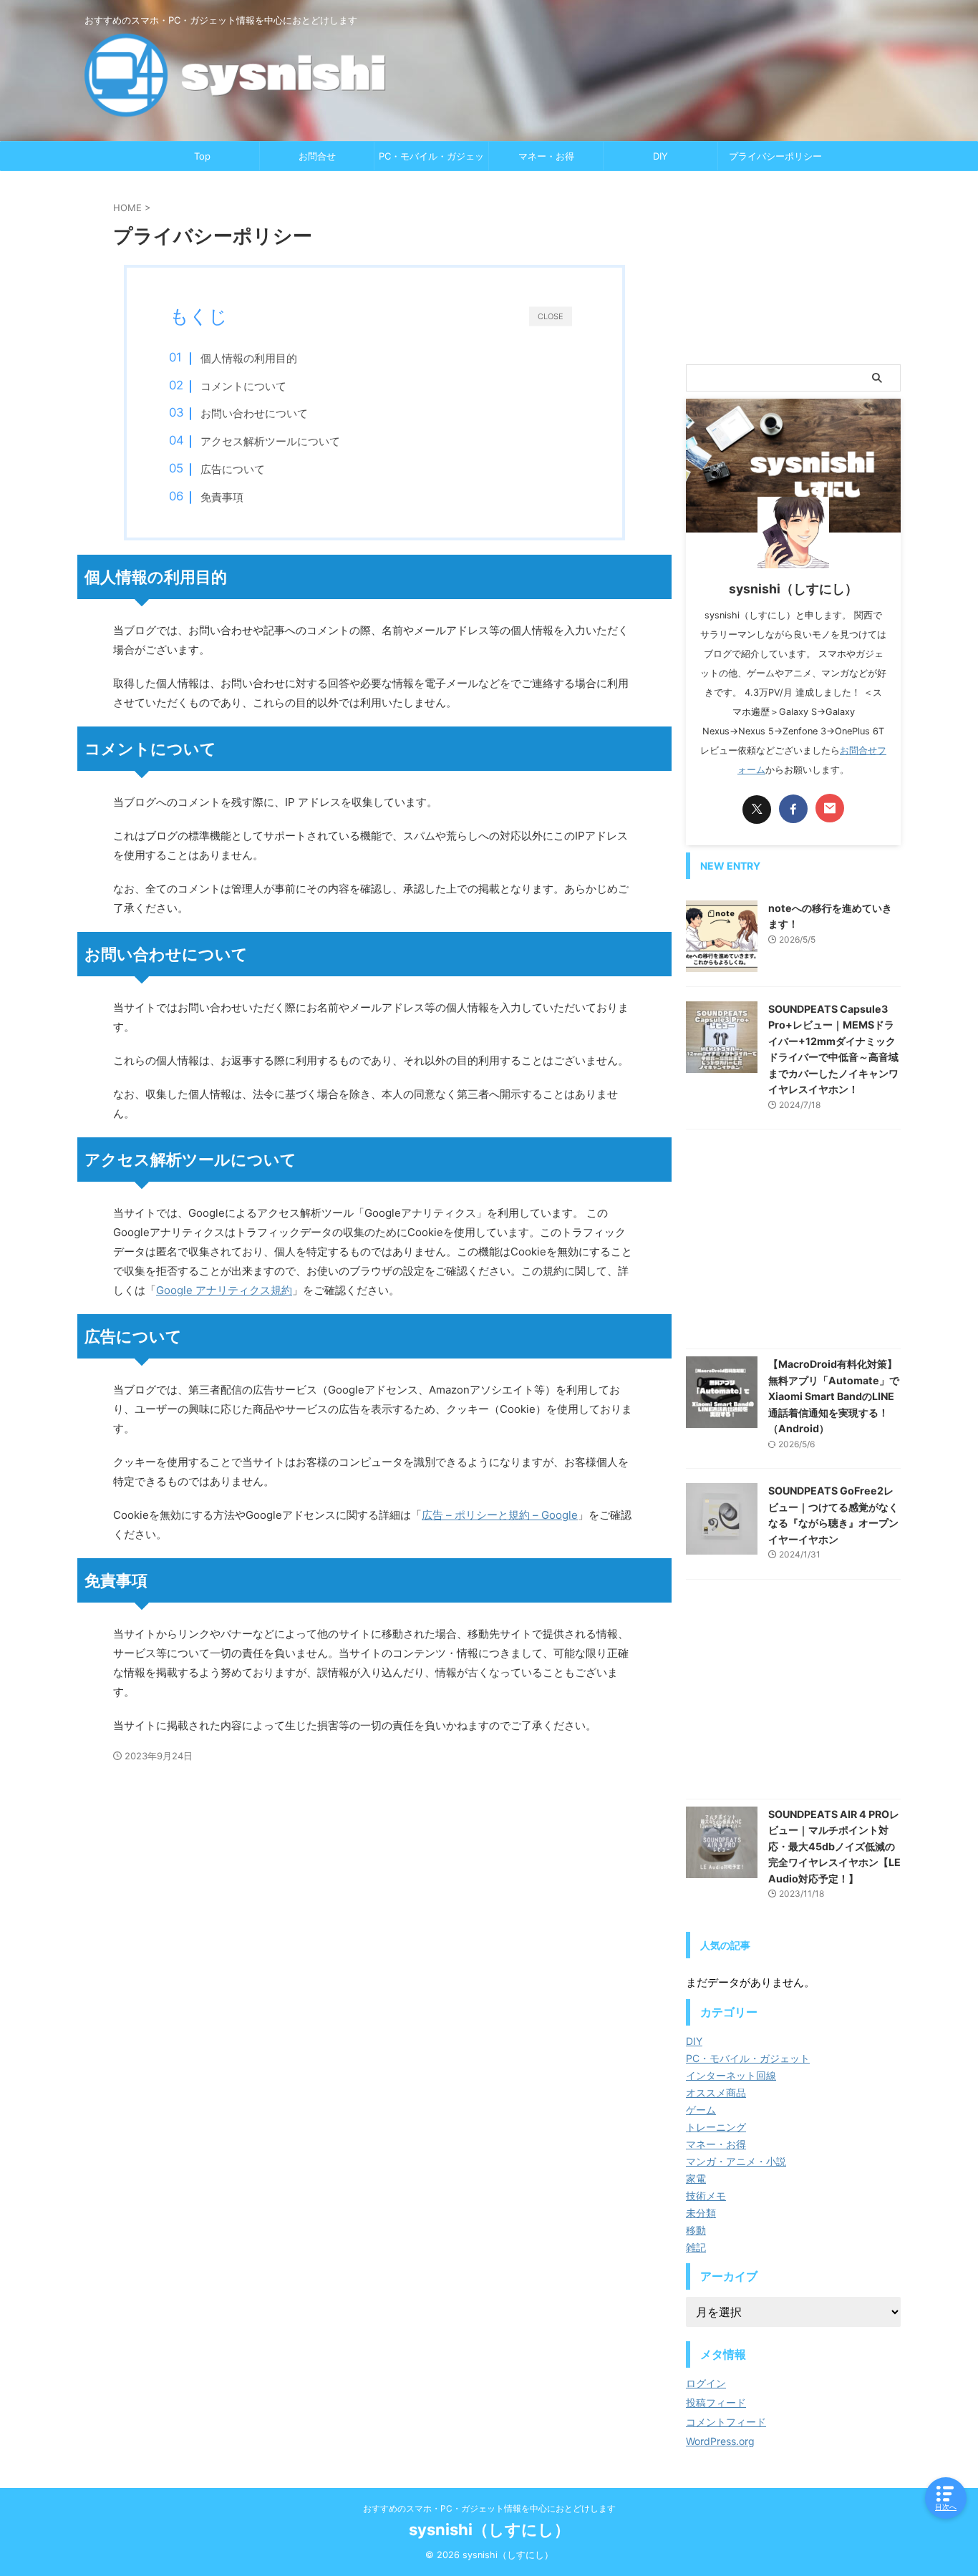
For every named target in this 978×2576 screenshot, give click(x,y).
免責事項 (222, 497)
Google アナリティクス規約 (224, 1290)
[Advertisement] (793, 268)
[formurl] (830, 808)
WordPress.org (720, 2441)
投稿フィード (716, 2402)
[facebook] (793, 809)
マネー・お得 (546, 156)
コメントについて (243, 386)
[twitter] (757, 810)
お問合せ (317, 156)
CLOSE (551, 316)
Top (202, 156)
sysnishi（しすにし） (489, 2529)
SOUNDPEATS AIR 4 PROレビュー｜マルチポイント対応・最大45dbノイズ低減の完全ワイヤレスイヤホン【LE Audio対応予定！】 (834, 1846)
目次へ (946, 2507)
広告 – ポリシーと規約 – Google (500, 1515)
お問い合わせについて (254, 413)
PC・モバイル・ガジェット (431, 160)
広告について (233, 469)
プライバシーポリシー (775, 156)
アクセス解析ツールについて (270, 441)
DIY (660, 156)
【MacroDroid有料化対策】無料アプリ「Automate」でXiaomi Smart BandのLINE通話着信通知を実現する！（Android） (834, 1396)
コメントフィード (726, 2422)
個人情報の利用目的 (249, 358)
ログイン (706, 2383)
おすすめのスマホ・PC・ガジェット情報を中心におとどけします (489, 2508)
